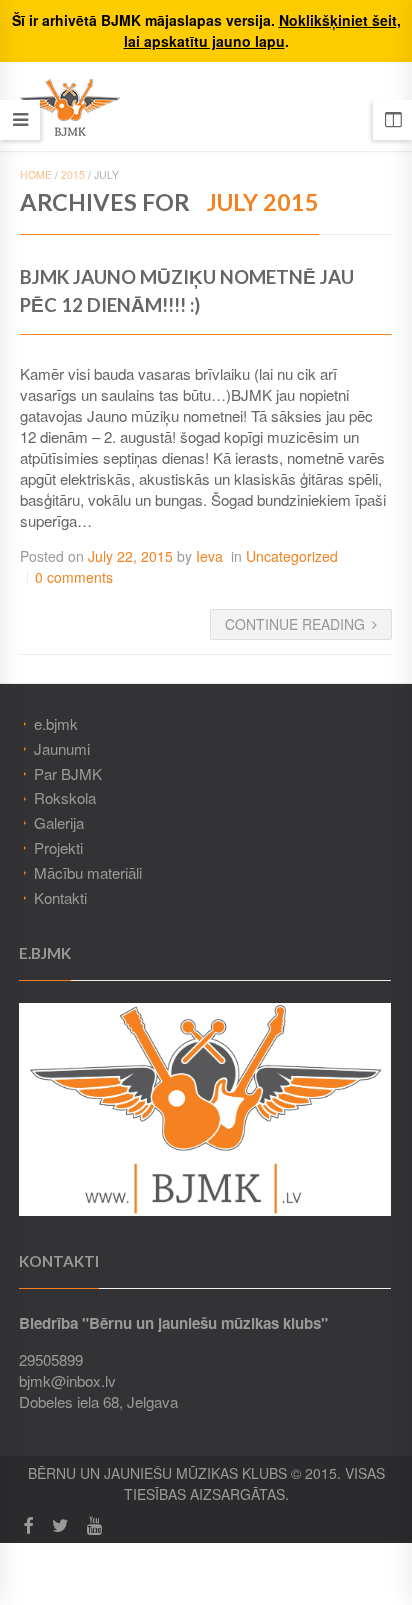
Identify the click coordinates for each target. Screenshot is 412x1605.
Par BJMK (68, 773)
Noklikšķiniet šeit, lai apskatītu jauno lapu (262, 30)
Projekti (58, 847)
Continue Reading (295, 624)
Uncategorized (292, 556)
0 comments (74, 577)
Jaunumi (62, 748)
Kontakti (60, 897)
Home (36, 174)
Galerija (59, 822)
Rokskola (65, 797)
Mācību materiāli (88, 872)
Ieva (209, 556)
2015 (73, 174)
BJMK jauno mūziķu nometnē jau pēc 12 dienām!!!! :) (187, 291)
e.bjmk (56, 723)
